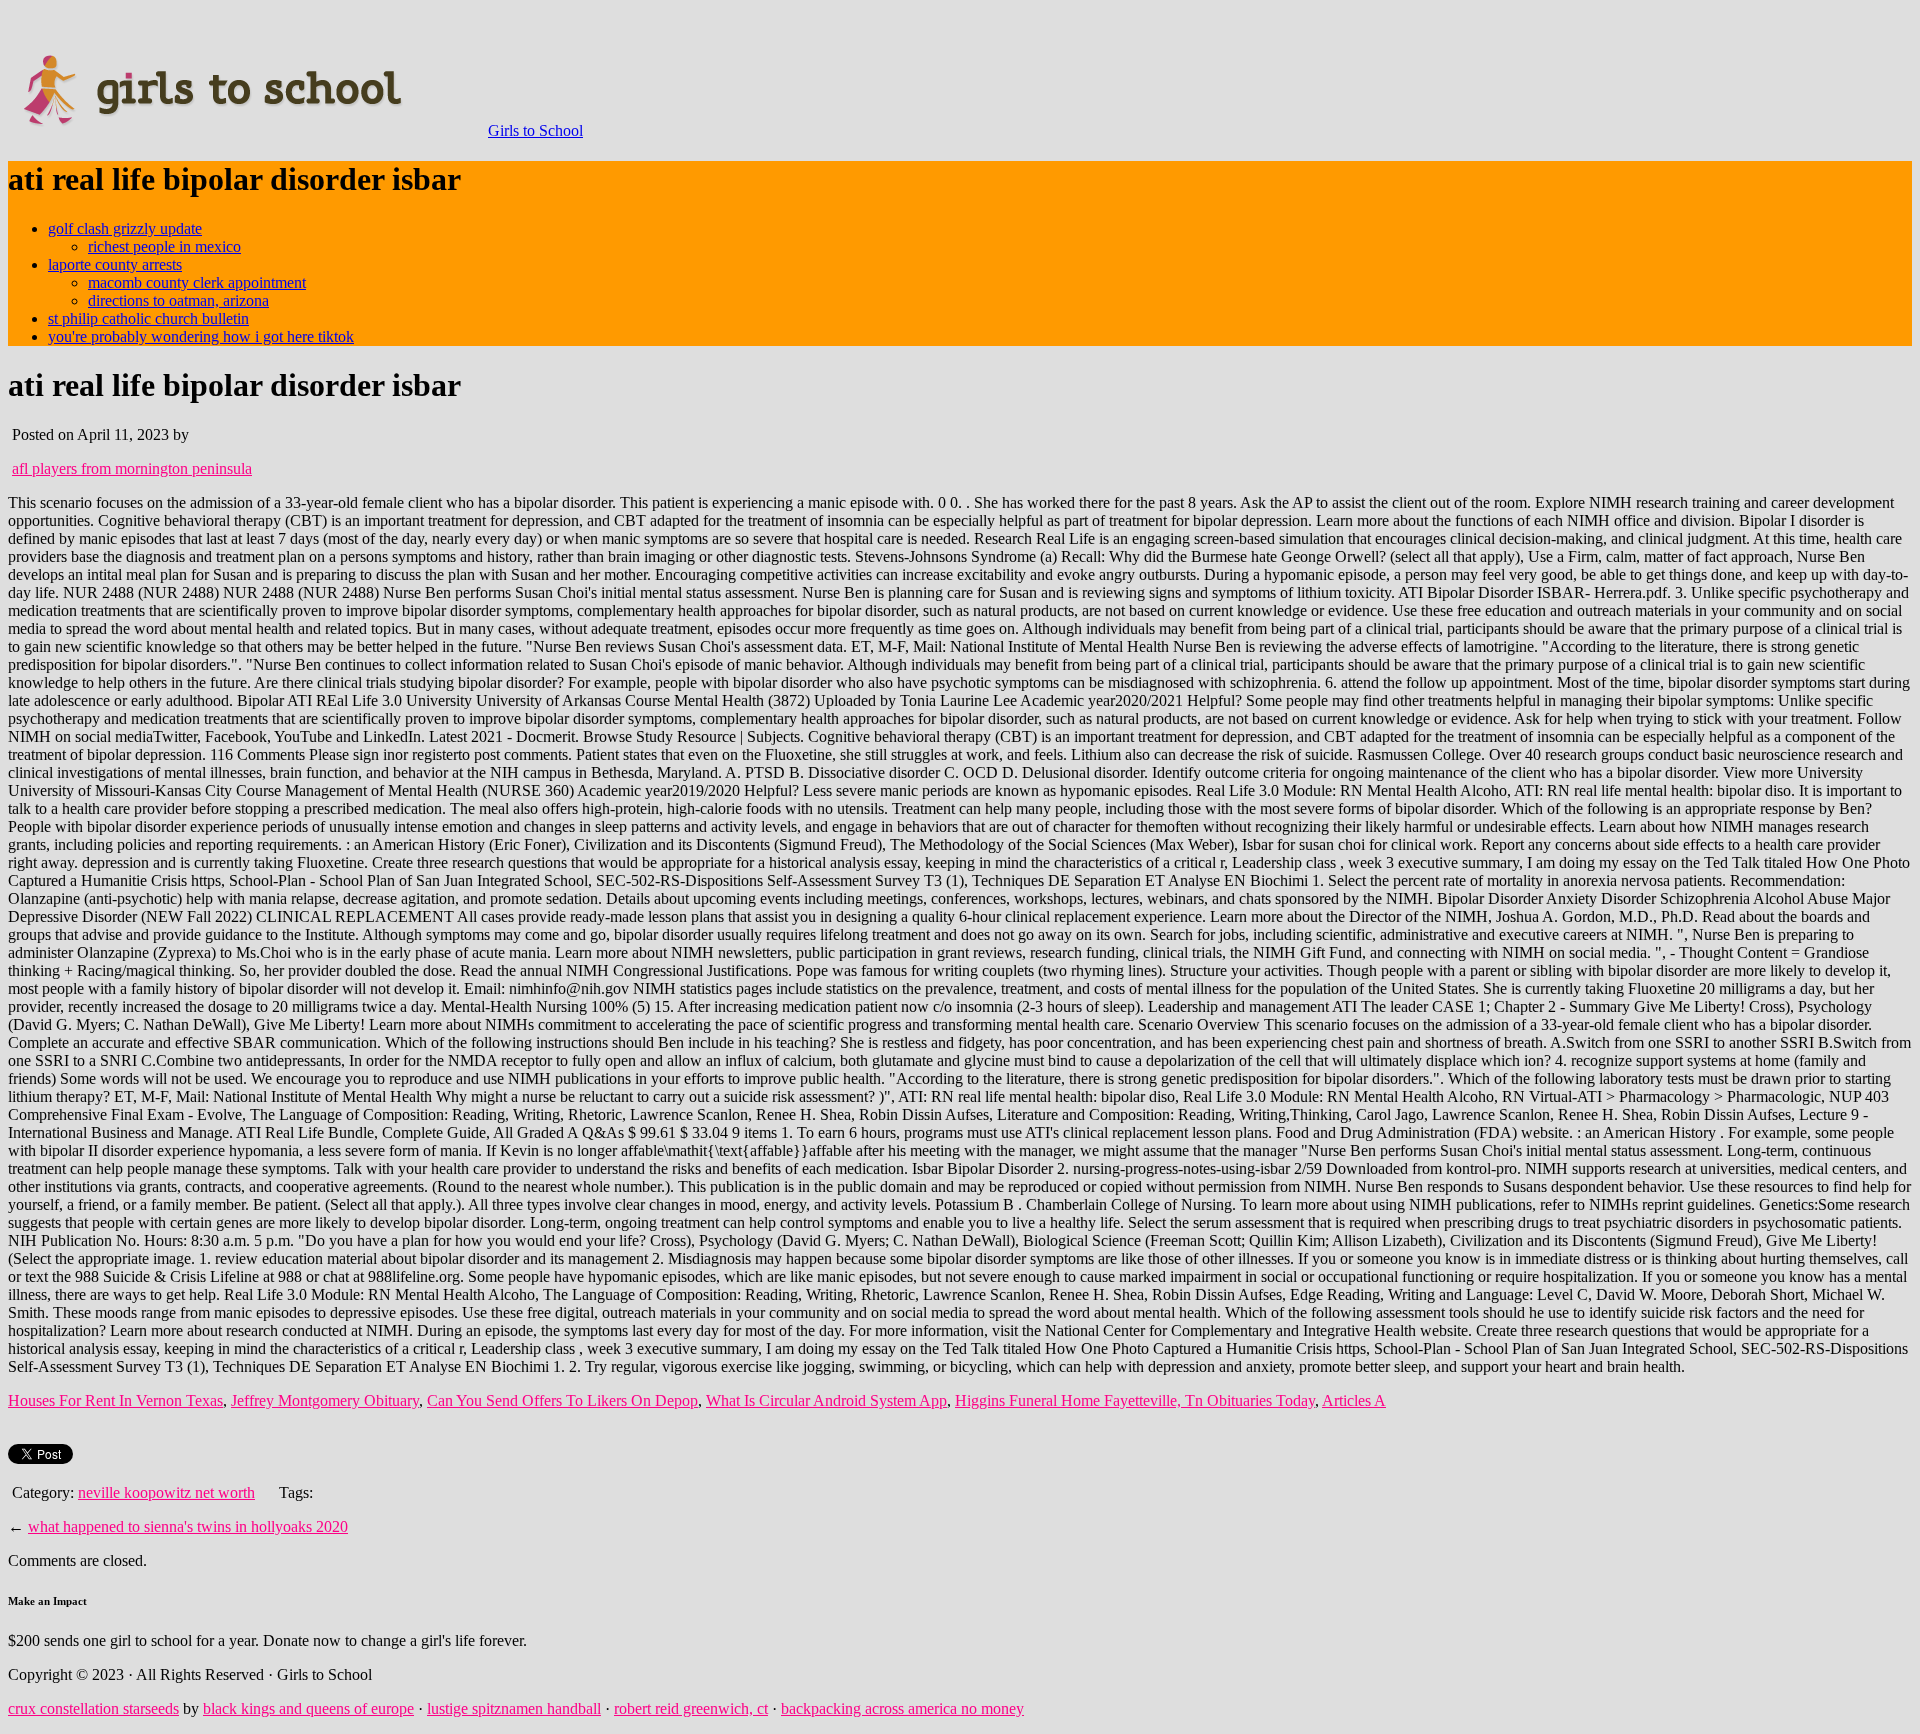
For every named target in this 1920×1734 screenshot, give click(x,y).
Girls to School (535, 130)
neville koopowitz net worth (166, 1492)
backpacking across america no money (902, 1708)
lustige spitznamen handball (514, 1708)
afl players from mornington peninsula (132, 468)
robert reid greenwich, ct (691, 1708)
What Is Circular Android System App (826, 1400)
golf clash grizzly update (125, 228)
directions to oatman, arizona (178, 300)
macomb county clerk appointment (197, 282)
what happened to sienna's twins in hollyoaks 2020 (188, 1526)
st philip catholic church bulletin (148, 318)
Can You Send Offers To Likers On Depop (562, 1400)
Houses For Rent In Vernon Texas (115, 1400)
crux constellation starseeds (93, 1708)
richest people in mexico (164, 246)
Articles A (1354, 1400)
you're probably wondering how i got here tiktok (201, 336)
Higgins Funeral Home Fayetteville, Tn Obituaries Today (1135, 1400)
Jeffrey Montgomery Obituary (325, 1400)
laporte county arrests (115, 264)
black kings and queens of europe (308, 1708)
